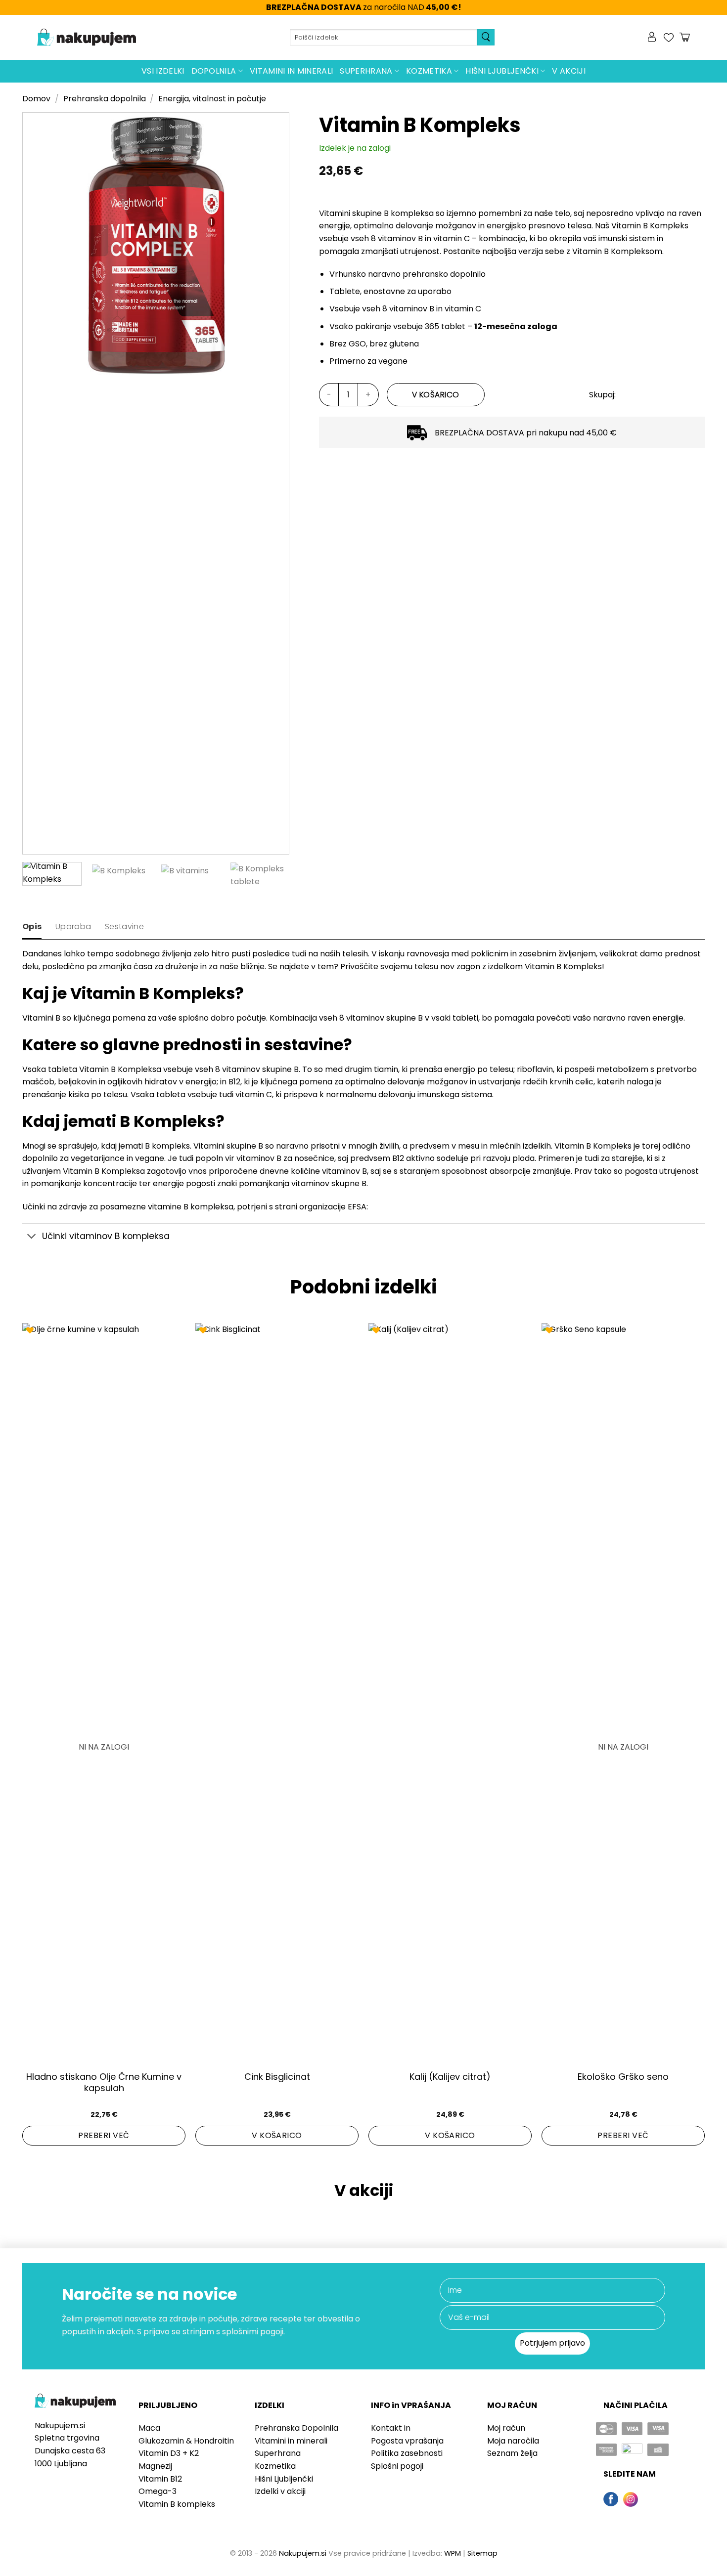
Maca (149, 2428)
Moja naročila (513, 2441)
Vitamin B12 (160, 2479)
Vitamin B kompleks (177, 2504)
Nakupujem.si (303, 2553)
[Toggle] (32, 1237)
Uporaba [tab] (73, 926)
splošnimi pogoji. (253, 2332)
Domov (36, 99)
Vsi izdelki (163, 71)
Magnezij (155, 2466)
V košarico (436, 395)
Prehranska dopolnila (105, 99)
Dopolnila (214, 71)
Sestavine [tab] (124, 926)
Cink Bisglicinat (277, 2077)
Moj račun (506, 2428)
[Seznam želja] (669, 38)
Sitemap (482, 2553)
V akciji (569, 71)
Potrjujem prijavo (552, 2343)
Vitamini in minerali (291, 71)
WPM (453, 2553)
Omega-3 (158, 2491)
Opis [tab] (32, 926)
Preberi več (104, 2135)
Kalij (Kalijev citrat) (450, 2077)
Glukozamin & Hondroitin (186, 2441)
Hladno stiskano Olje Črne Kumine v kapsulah (104, 2082)
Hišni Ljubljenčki (502, 71)
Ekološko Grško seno (623, 2077)
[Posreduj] (486, 37)
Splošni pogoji (397, 2466)
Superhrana (366, 71)
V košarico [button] (277, 2135)
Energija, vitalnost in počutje (212, 99)
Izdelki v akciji (280, 2491)
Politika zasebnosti (407, 2453)
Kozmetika (429, 71)
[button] (653, 38)
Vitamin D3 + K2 (169, 2453)
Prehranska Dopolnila (296, 2428)
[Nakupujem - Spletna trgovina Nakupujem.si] (87, 38)
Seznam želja (512, 2453)
